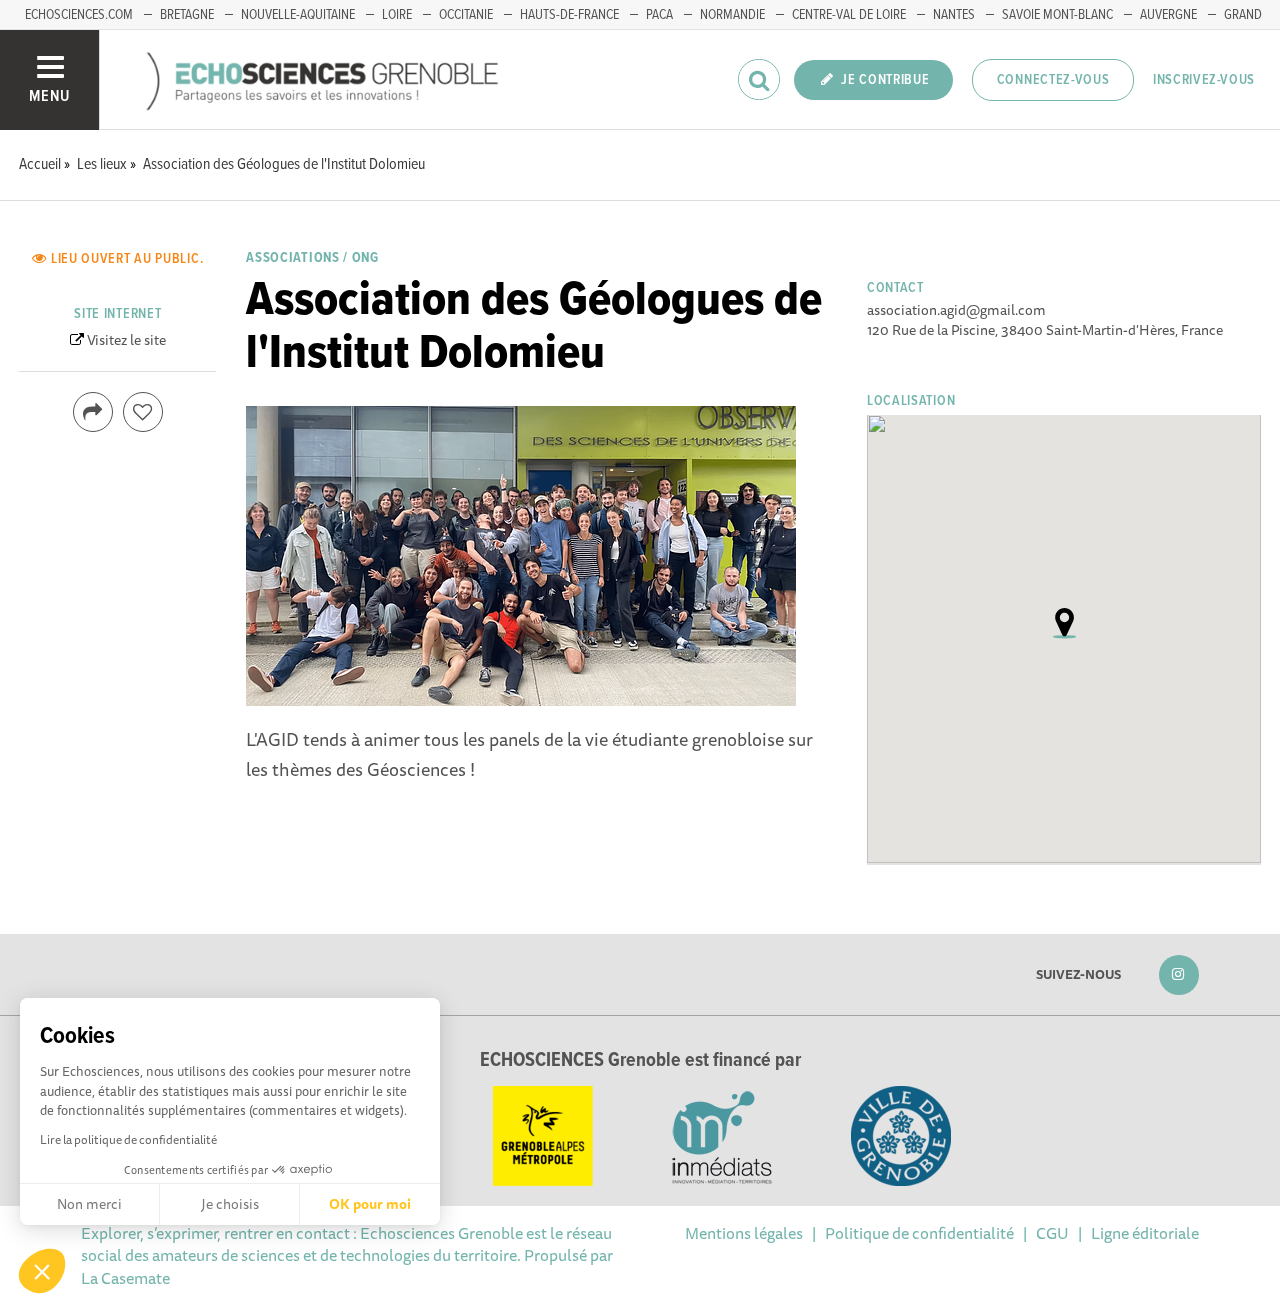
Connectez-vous (1053, 80)
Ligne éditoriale (1145, 1233)
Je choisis (230, 1204)
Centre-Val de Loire (849, 15)
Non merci (89, 1204)
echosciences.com (79, 15)
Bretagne (187, 15)
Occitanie (466, 15)
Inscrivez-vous (1204, 80)
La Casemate (125, 1278)
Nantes (954, 15)
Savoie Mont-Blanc (1057, 15)
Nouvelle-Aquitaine (298, 15)
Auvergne (1168, 15)
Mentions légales (744, 1233)
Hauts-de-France (569, 15)
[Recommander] (143, 412)
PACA (659, 15)
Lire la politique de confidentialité (128, 1139)
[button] (42, 1271)
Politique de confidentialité (919, 1233)
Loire (397, 15)
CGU (1052, 1233)
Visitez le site (126, 340)
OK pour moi (370, 1204)
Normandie (732, 15)
